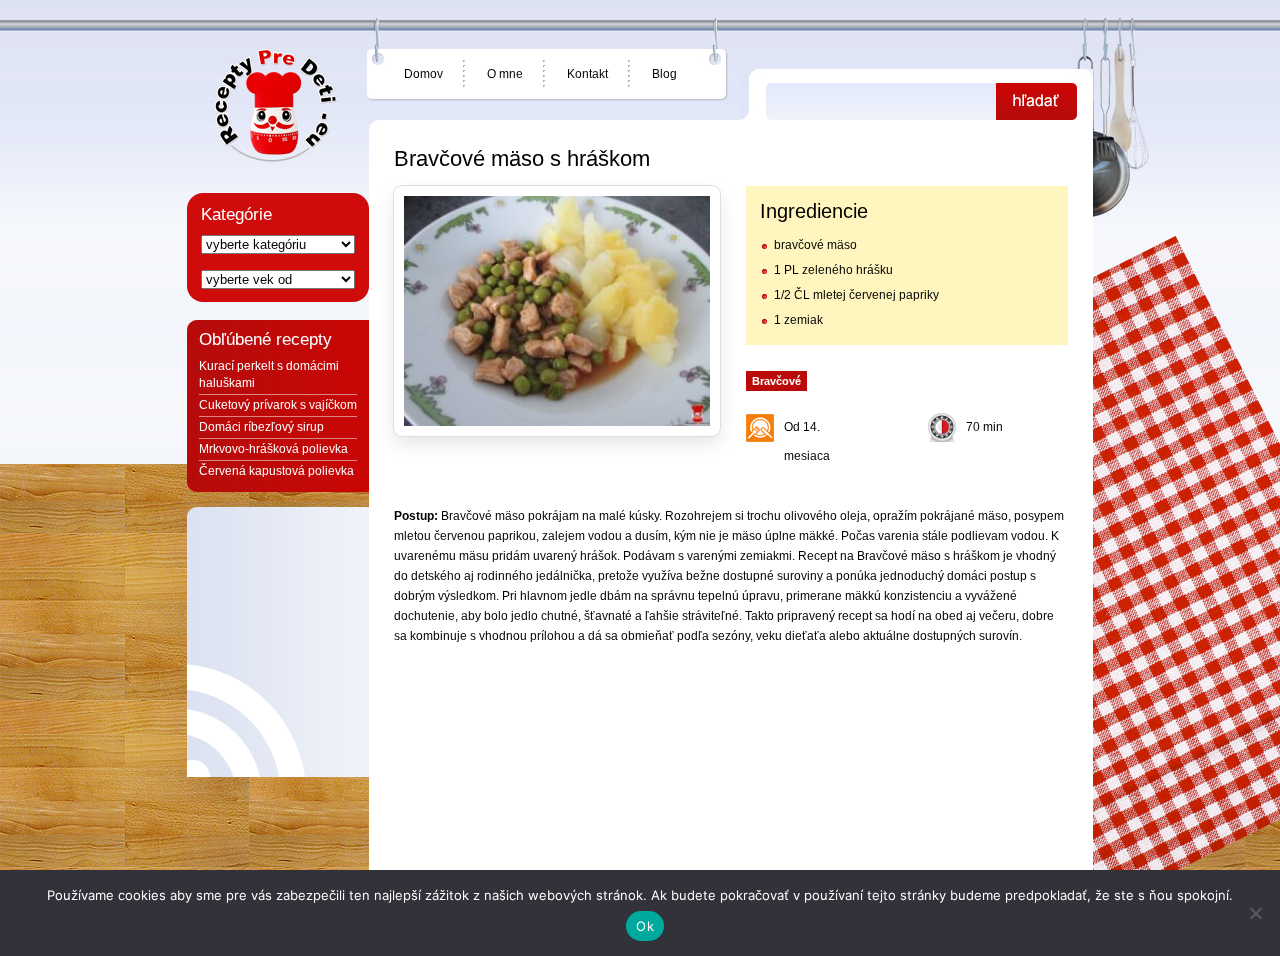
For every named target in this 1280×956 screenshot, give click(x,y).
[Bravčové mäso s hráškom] (557, 311)
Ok (645, 926)
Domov (423, 74)
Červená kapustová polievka (276, 471)
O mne (505, 74)
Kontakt (587, 74)
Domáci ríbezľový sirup (261, 427)
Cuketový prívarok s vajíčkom (278, 405)
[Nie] (1255, 913)
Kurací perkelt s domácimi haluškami (269, 374)
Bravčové (776, 381)
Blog (664, 74)
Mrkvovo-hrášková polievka (273, 449)
